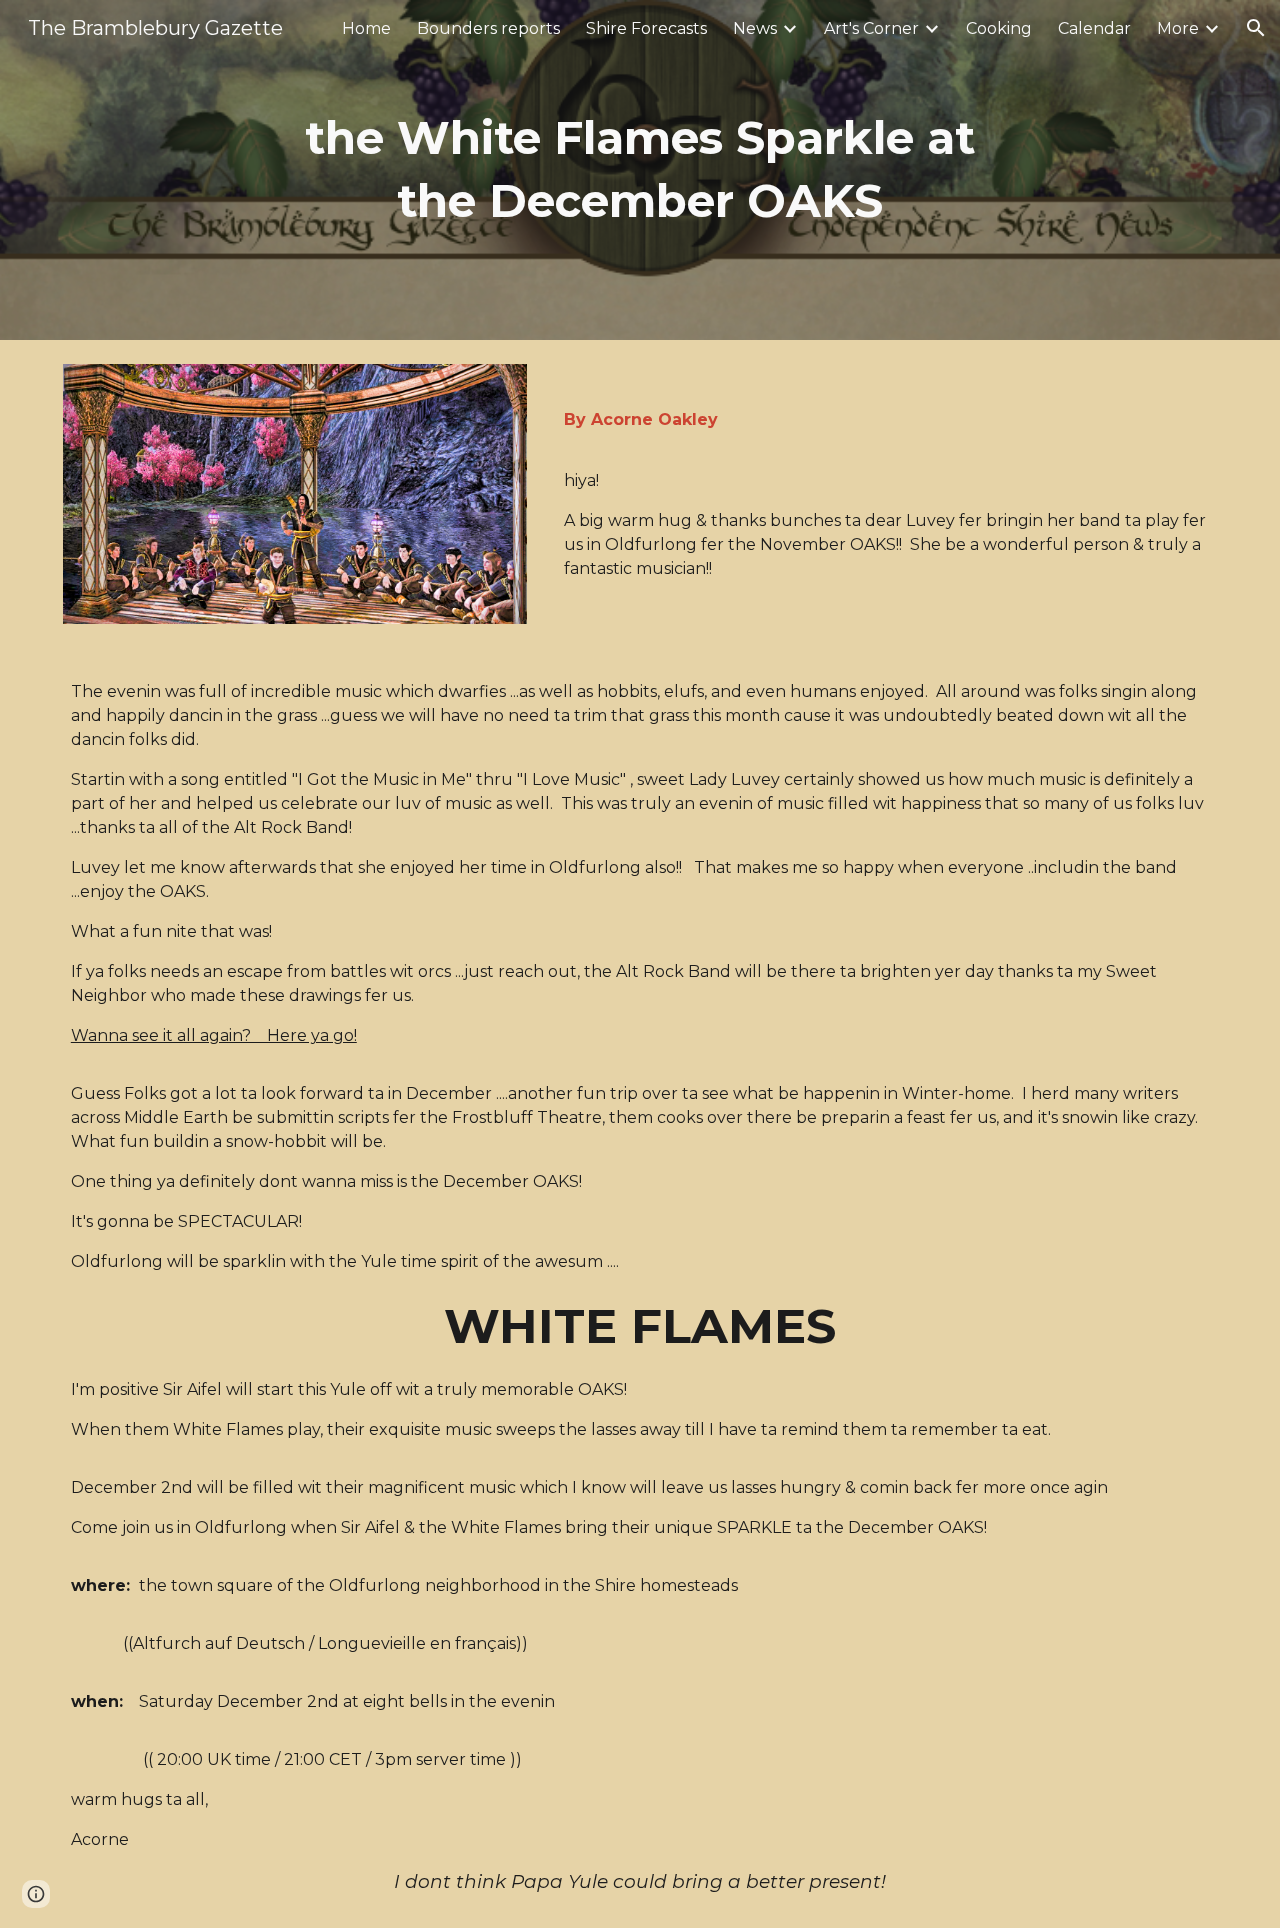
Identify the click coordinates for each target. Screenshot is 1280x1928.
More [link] (1178, 28)
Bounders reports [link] (488, 28)
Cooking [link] (999, 28)
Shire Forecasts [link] (646, 28)
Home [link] (366, 28)
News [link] (755, 28)
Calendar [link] (1094, 28)
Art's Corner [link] (871, 28)
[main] (640, 169)
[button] (1256, 28)
